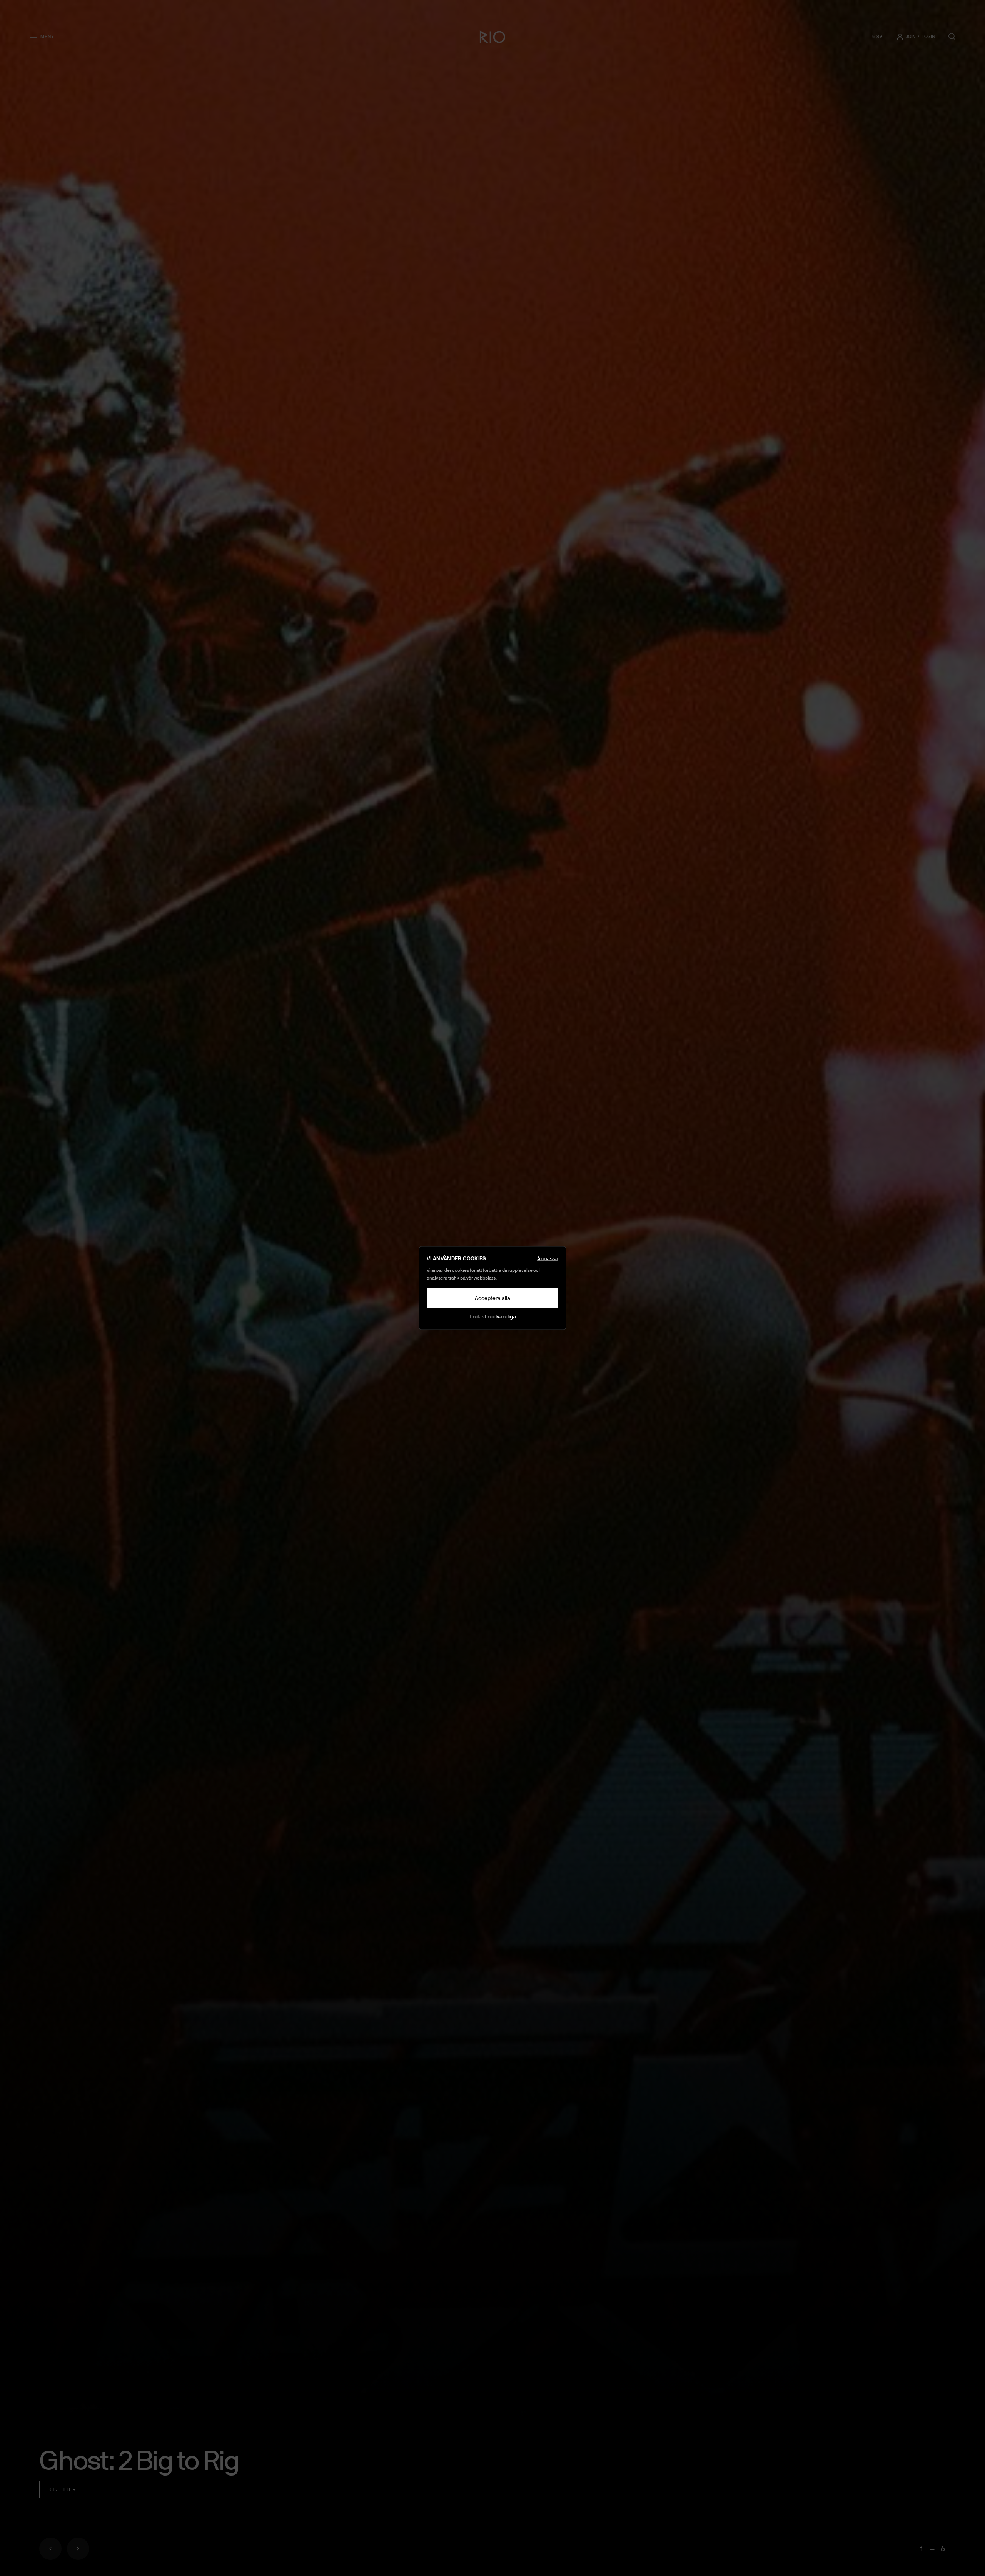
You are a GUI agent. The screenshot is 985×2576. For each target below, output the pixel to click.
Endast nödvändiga (493, 1316)
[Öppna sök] (952, 37)
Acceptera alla (492, 1298)
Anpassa (548, 1258)
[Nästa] (78, 2549)
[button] (44, 37)
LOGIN (928, 37)
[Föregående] (50, 2549)
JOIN (911, 37)
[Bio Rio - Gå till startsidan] (492, 37)
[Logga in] (900, 37)
